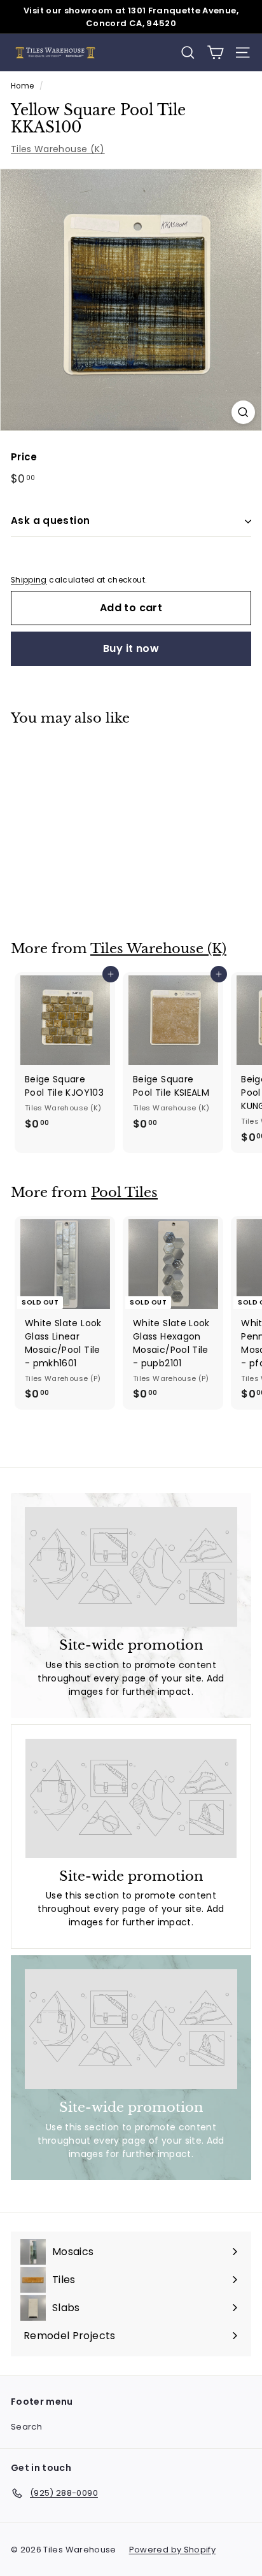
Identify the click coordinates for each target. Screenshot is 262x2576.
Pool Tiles (124, 1192)
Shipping (29, 580)
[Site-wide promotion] (131, 1567)
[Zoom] (243, 412)
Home (22, 86)
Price (24, 457)
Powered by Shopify (172, 2550)
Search (26, 2427)
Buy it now (131, 648)
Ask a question (50, 520)
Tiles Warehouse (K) (58, 149)
